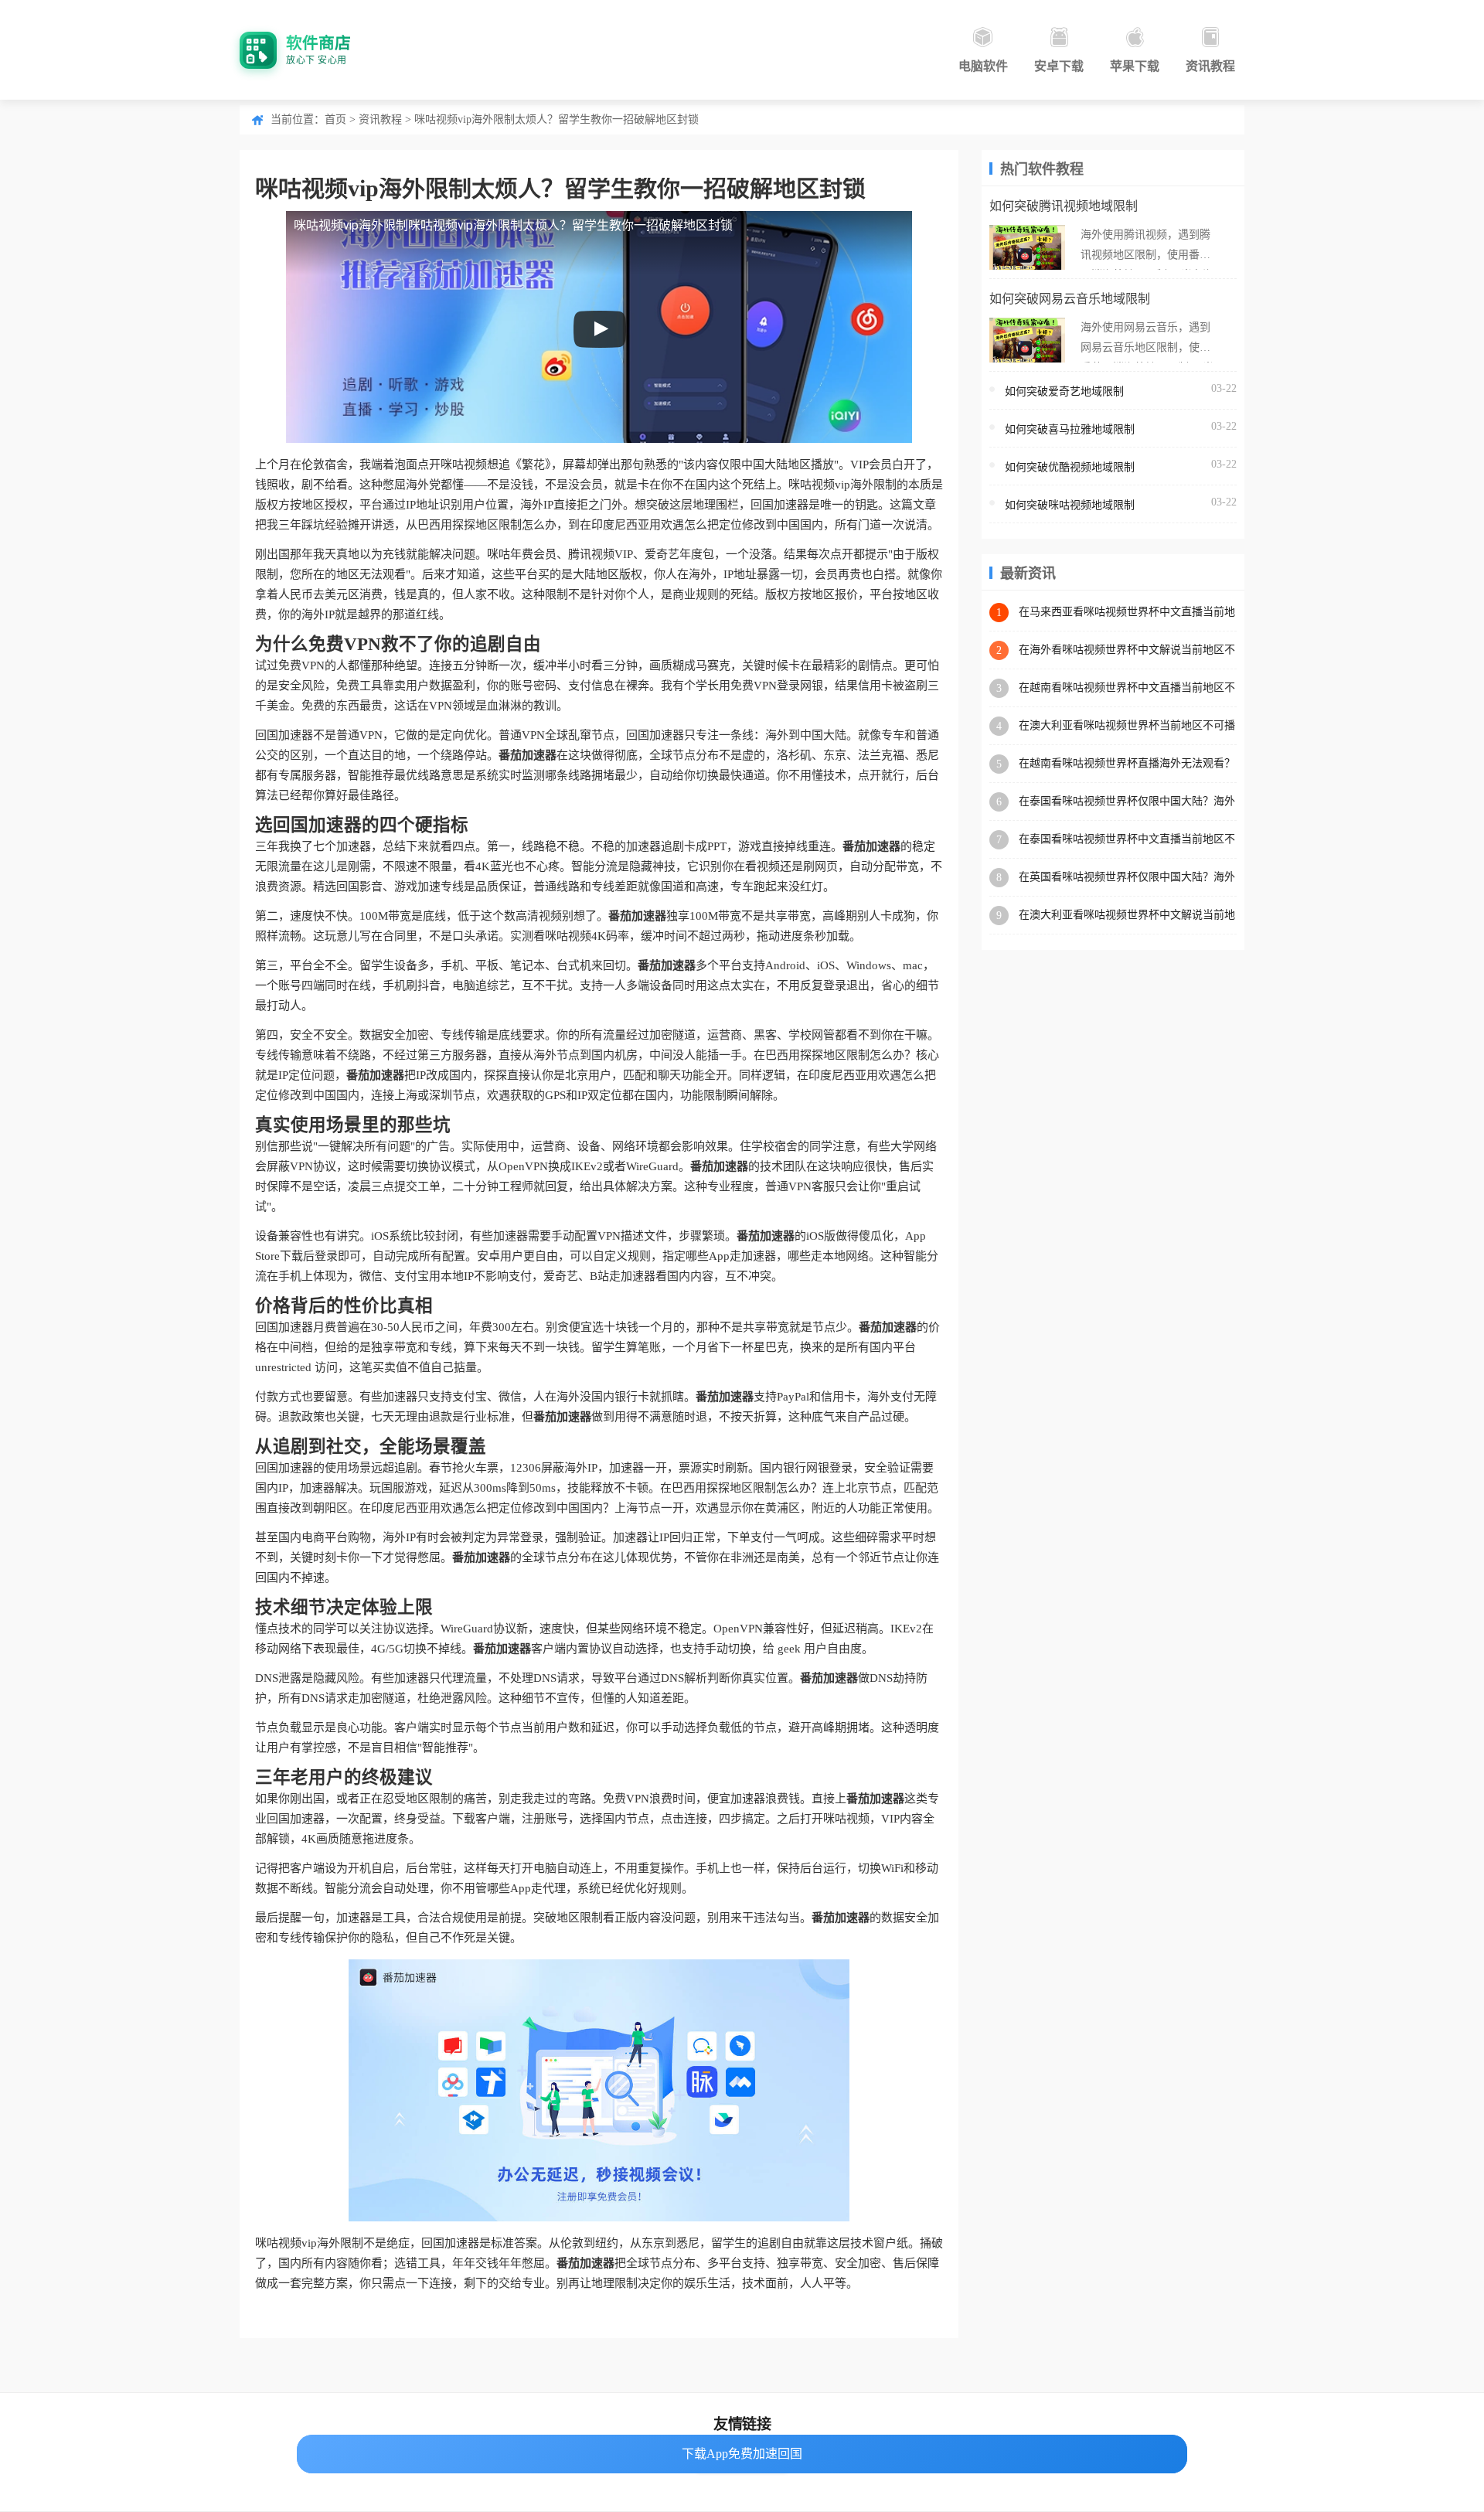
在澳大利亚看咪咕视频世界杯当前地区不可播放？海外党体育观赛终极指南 (1127, 726)
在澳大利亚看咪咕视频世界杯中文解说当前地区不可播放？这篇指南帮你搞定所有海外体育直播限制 (1127, 916)
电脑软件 (983, 66)
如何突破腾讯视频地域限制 (1064, 206)
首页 (335, 119)
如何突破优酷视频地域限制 (1070, 467)
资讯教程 (1210, 66)
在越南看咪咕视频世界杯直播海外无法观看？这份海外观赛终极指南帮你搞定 (1127, 764)
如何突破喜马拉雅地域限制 (1070, 429)
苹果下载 (1135, 66)
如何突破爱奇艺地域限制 (1064, 391)
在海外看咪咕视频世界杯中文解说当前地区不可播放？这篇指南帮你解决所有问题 (1127, 650)
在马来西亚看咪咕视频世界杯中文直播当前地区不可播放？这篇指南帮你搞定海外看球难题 (1127, 613)
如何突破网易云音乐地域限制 (1070, 299)
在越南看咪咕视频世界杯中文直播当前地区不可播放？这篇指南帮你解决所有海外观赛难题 (1127, 688)
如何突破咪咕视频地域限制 (1070, 505)
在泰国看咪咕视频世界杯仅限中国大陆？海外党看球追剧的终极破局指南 (1127, 802)
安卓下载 (1059, 66)
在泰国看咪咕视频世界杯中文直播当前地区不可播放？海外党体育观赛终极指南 (1127, 840)
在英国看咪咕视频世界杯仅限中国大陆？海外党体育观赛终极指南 (1127, 878)
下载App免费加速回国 (742, 2454)
